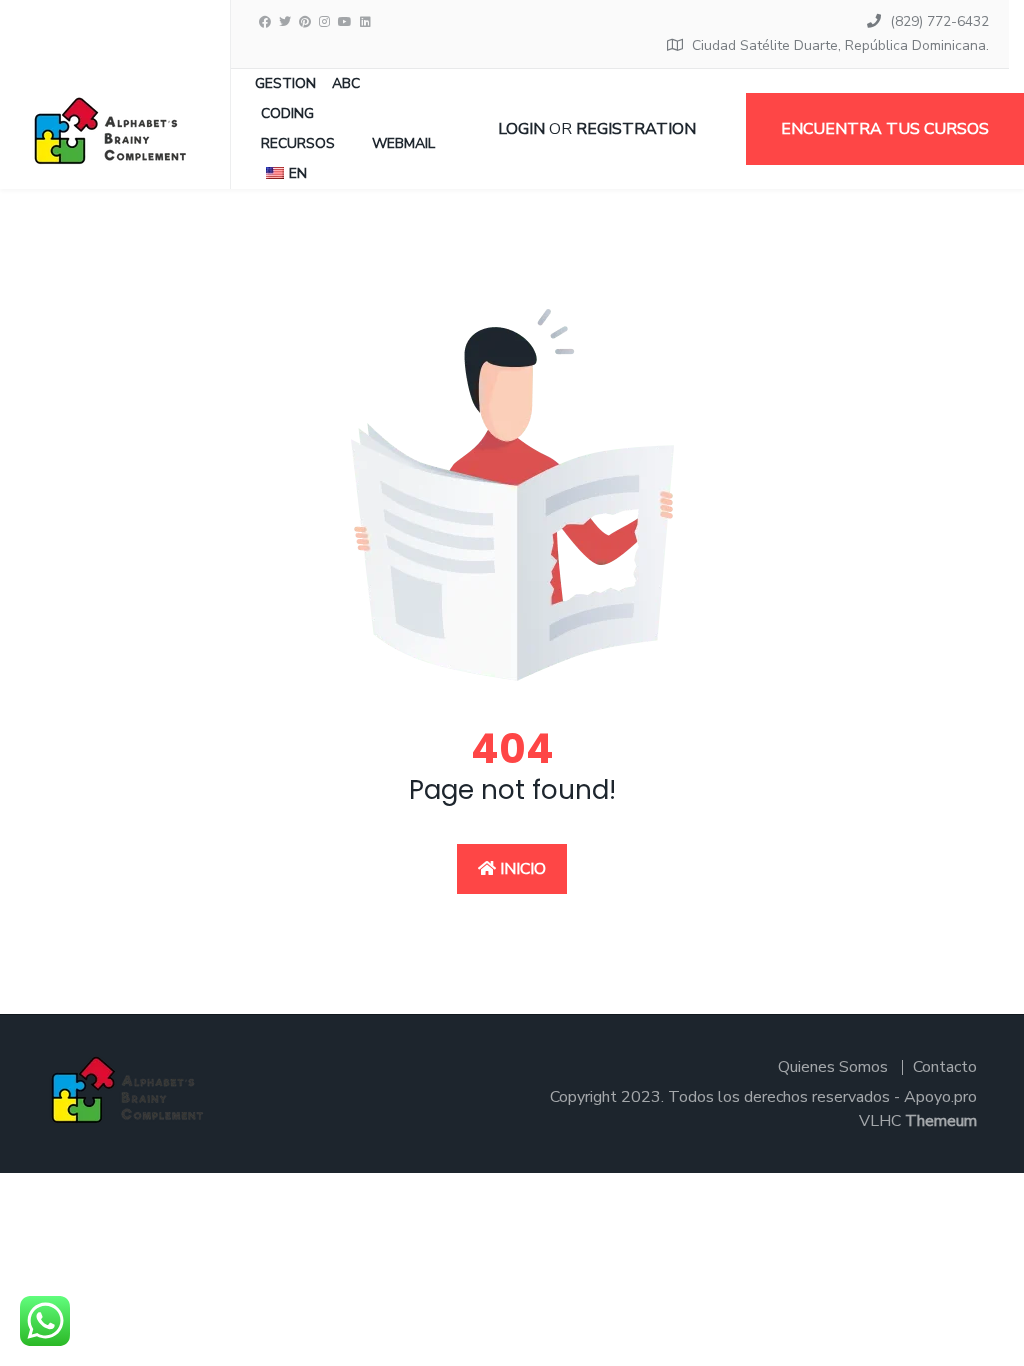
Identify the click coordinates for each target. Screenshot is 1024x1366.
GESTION (285, 83)
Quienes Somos (833, 1067)
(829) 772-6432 (939, 21)
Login (521, 129)
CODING (287, 113)
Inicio (521, 869)
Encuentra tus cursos (885, 129)
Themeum (941, 1121)
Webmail (403, 143)
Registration (636, 129)
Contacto (945, 1067)
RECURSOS (298, 143)
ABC (346, 83)
